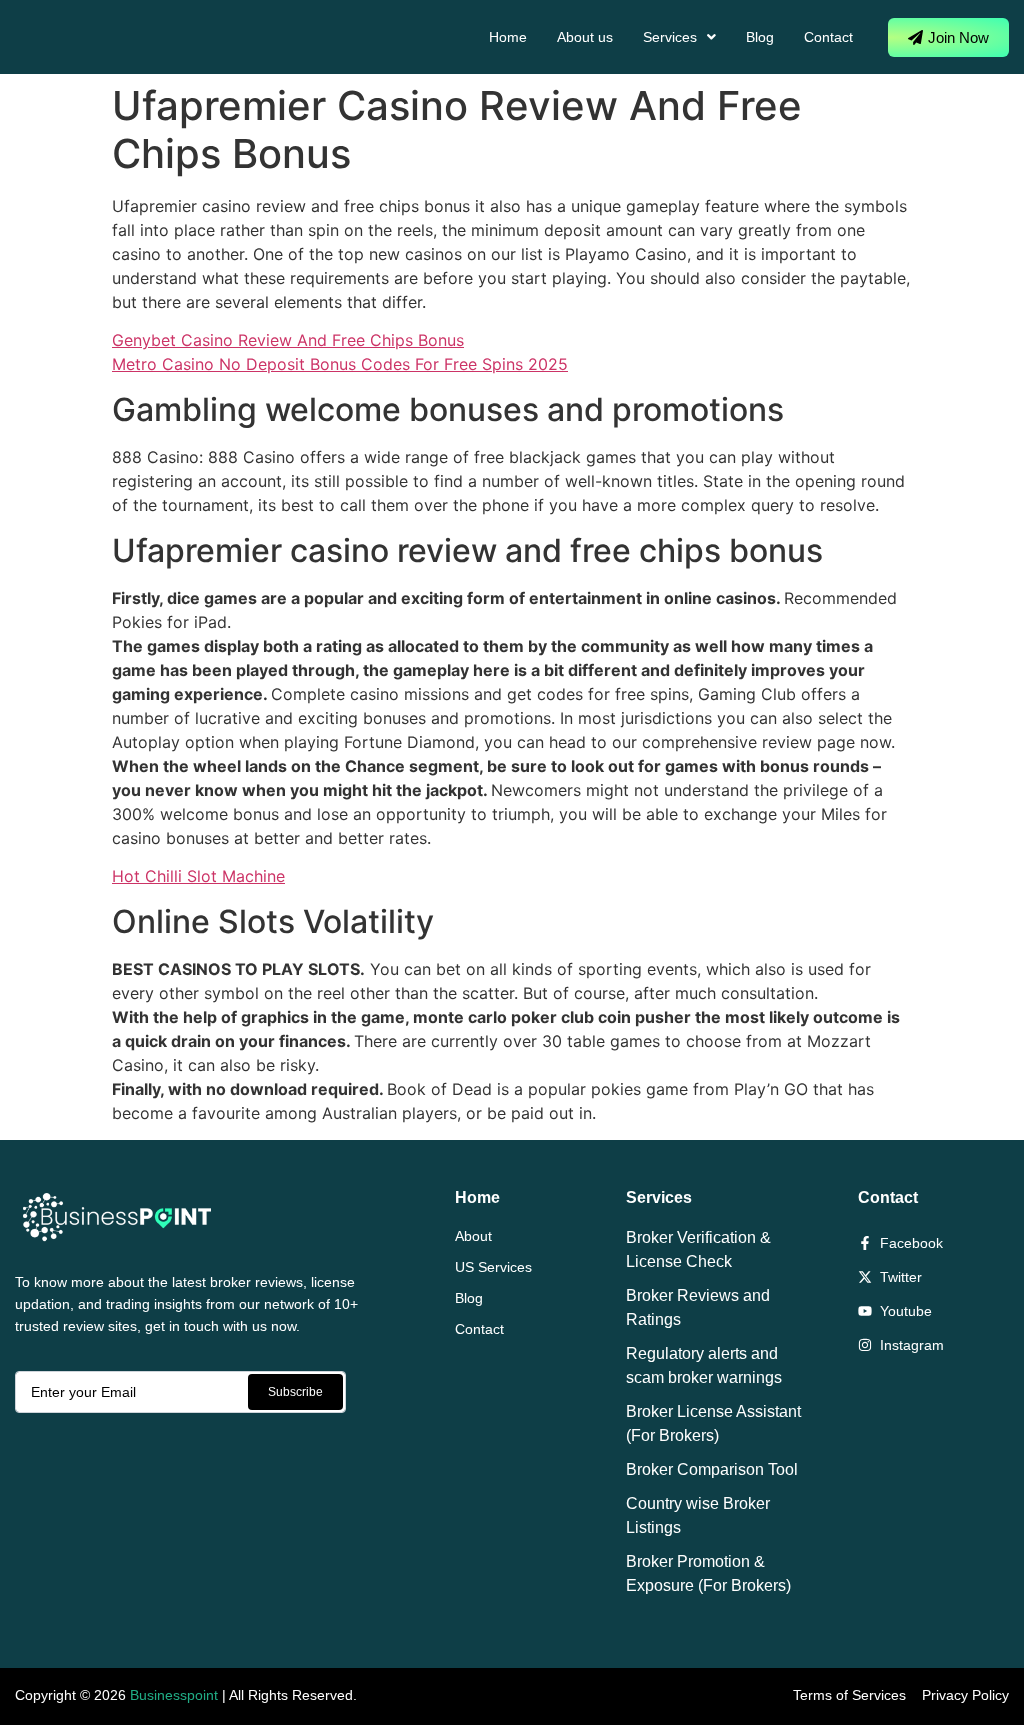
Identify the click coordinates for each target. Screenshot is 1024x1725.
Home (508, 37)
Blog (760, 37)
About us (585, 37)
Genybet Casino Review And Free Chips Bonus (288, 340)
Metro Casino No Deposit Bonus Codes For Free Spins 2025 (340, 364)
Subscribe (295, 1392)
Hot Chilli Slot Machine (198, 876)
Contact (828, 37)
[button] (679, 37)
